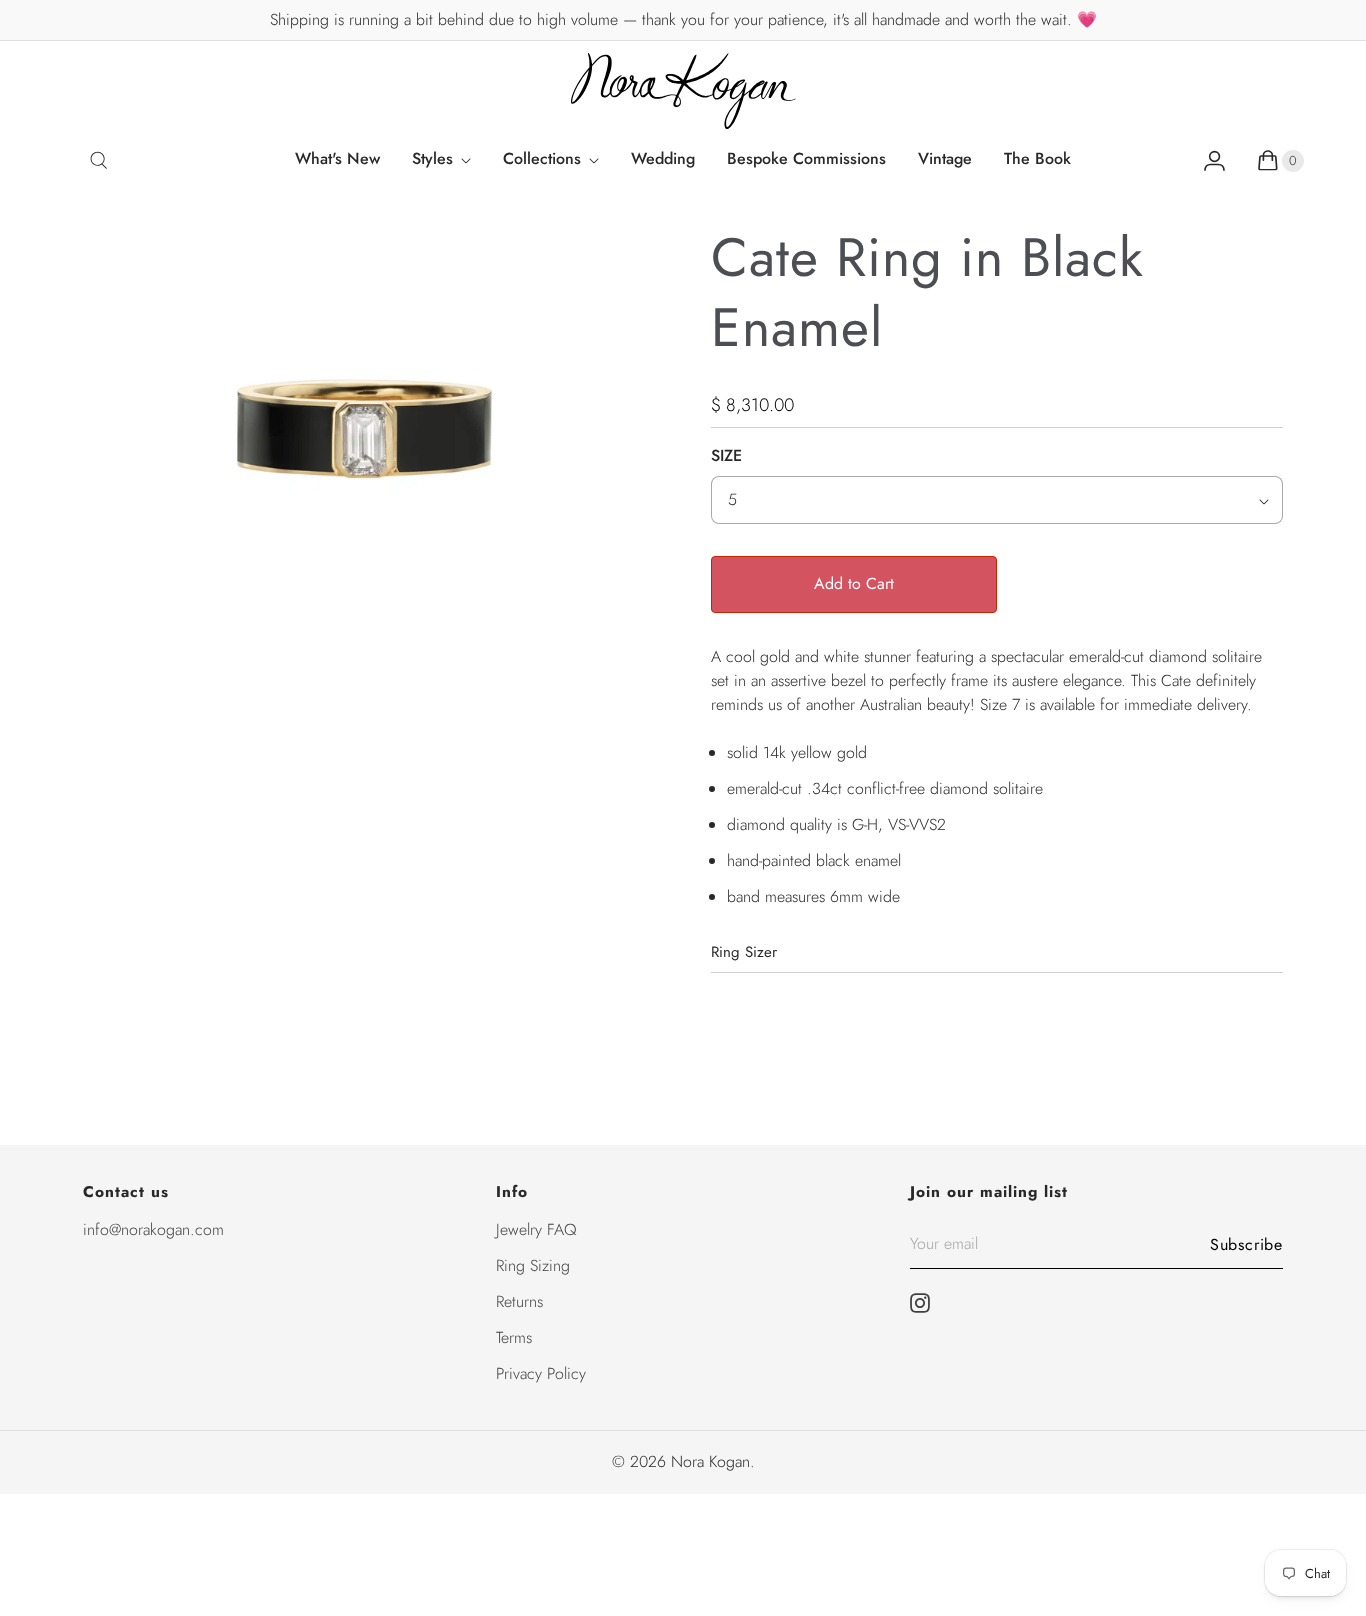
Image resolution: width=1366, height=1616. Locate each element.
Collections (542, 158)
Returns (519, 1301)
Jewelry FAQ (536, 1229)
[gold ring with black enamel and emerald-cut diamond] (369, 442)
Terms (514, 1337)
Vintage (945, 158)
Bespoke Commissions (806, 158)
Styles (432, 158)
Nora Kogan (710, 1461)
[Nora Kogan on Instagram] (926, 1303)
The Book (1037, 158)
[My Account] (1214, 160)
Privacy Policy (541, 1373)
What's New (337, 158)
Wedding (663, 158)
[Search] (98, 160)
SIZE (726, 455)
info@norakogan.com (153, 1229)
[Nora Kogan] (683, 91)
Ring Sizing (533, 1265)
